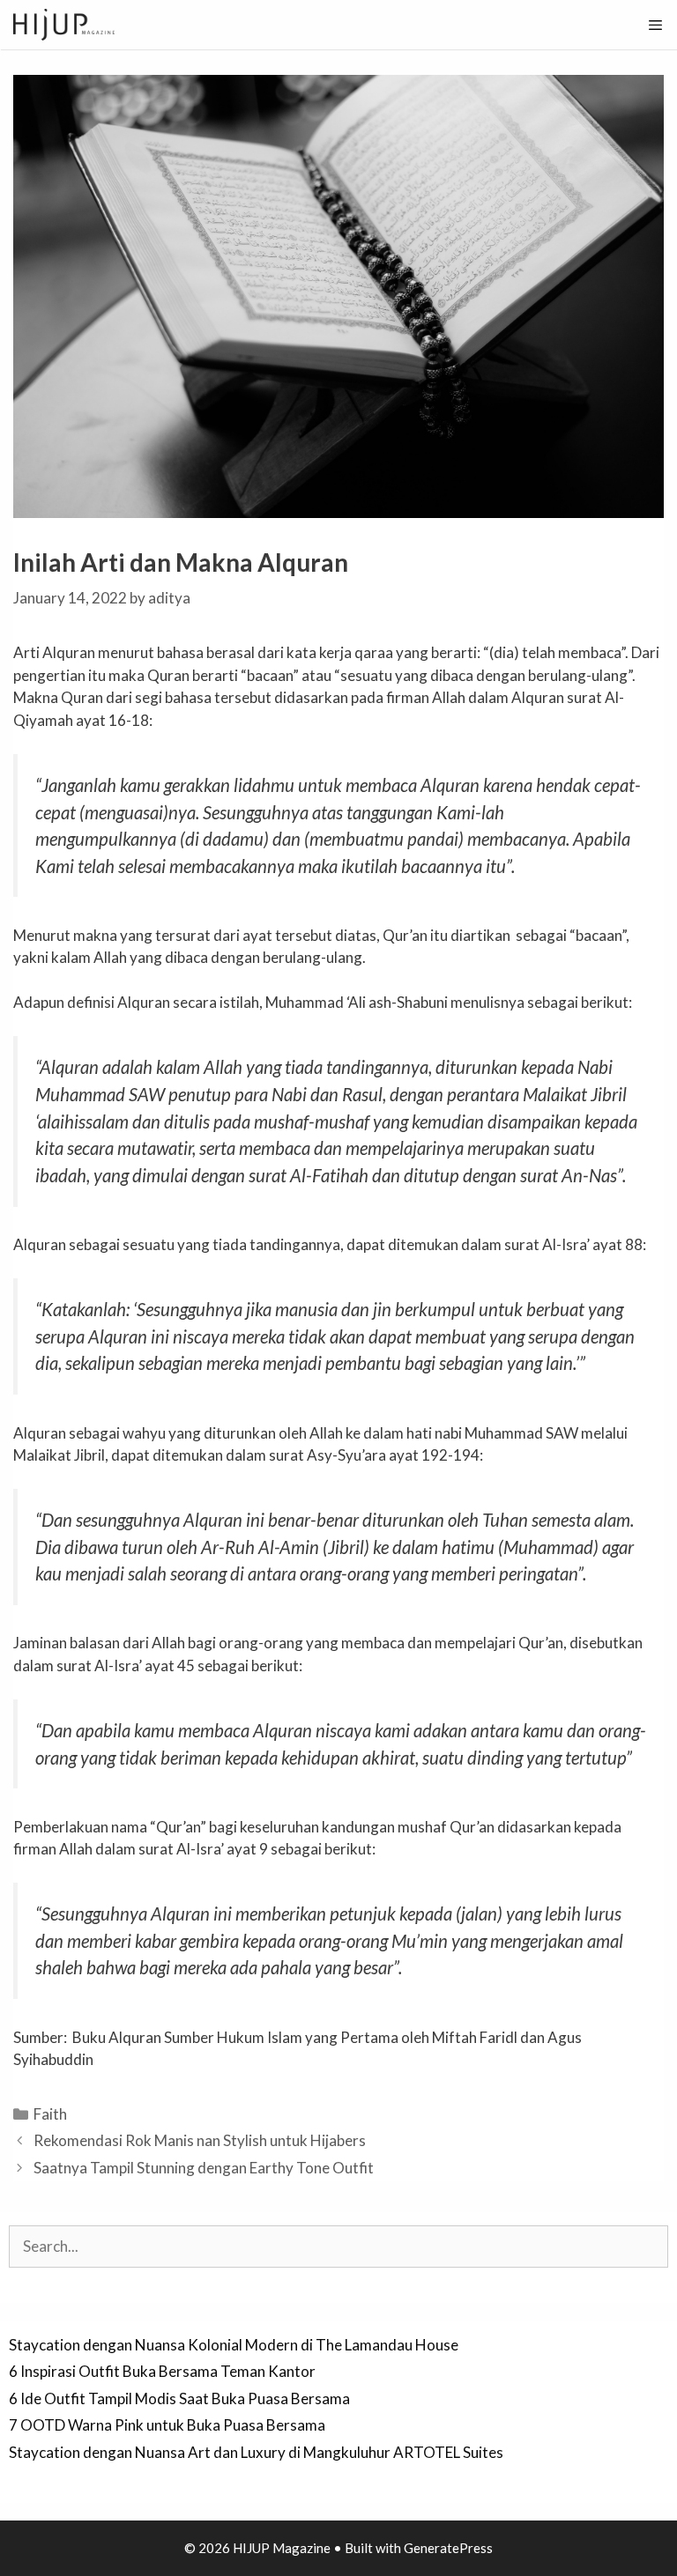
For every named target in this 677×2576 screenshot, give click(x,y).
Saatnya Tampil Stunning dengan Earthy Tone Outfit (204, 2168)
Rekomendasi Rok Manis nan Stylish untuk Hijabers (200, 2140)
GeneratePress (448, 2548)
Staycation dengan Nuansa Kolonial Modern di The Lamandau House (234, 2345)
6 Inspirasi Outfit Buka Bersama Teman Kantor (162, 2371)
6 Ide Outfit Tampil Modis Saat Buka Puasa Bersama (179, 2398)
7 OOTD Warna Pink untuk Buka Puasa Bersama (167, 2425)
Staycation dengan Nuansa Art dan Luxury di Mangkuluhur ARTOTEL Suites (256, 2452)
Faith (50, 2114)
